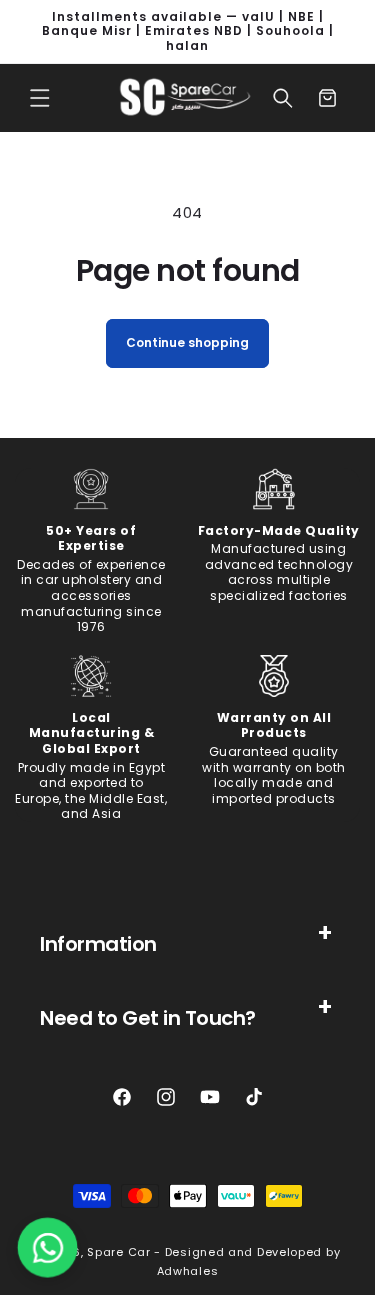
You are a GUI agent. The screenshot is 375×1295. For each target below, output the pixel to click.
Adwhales (188, 1271)
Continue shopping (187, 342)
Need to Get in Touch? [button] (148, 1018)
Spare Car (118, 1252)
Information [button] (98, 944)
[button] (40, 98)
